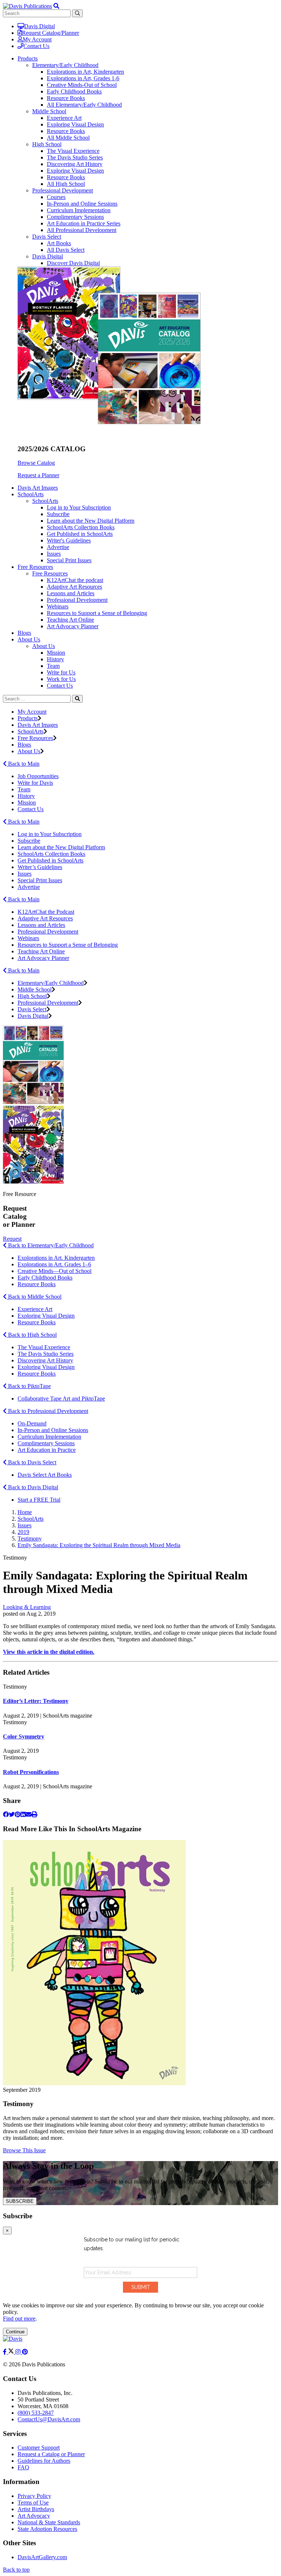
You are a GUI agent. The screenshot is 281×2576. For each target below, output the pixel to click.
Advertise (58, 547)
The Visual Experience (73, 151)
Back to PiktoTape (29, 1386)
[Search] (77, 699)
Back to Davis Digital (32, 1487)
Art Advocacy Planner (73, 626)
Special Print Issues (69, 560)
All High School (66, 184)
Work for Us (61, 679)
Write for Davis (35, 783)
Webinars (58, 606)
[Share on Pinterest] (18, 1815)
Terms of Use (33, 2503)
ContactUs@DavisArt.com (49, 2419)
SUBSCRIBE (20, 2201)
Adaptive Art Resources (74, 587)
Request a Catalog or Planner (51, 2454)
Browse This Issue (24, 2150)
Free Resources (50, 573)
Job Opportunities (38, 776)
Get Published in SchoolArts (80, 534)
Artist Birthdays (36, 2509)
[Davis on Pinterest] (25, 2352)
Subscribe (58, 514)
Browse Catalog (36, 463)
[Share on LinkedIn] (23, 1815)
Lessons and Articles (71, 593)
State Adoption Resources (47, 2529)
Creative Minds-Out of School (82, 85)
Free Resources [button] (35, 567)
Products (28, 718)
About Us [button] (29, 639)
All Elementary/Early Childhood (84, 105)
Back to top (16, 2570)
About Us (44, 646)
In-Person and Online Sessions (82, 204)
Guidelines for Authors (44, 2461)
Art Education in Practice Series (84, 223)
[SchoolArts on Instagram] (19, 2352)
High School (47, 144)
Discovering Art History (75, 164)
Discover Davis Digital (73, 263)
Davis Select (47, 237)
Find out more (19, 2319)
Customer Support (39, 2448)
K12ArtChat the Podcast (46, 912)
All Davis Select (66, 250)
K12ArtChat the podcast (75, 580)
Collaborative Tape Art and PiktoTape (61, 1399)
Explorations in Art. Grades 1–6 (54, 1264)
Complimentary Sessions (75, 217)
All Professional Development (82, 230)
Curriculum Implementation (79, 210)
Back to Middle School (34, 1297)
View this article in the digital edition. (49, 1652)
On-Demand (32, 1423)
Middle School (49, 111)
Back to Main (23, 764)
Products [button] (28, 58)
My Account (37, 39)
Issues (54, 554)
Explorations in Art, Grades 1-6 (83, 78)
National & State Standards (49, 2522)
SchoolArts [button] (31, 494)
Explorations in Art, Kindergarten (85, 72)
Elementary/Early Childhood (65, 65)
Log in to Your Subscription (79, 507)
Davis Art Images (38, 488)
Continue (15, 2332)
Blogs (24, 633)
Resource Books (66, 98)
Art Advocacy (34, 2516)
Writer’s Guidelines (40, 867)
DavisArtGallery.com (42, 2557)
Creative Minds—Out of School (55, 1271)
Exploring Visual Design (75, 124)
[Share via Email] (29, 1815)
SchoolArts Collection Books (81, 527)
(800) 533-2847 (36, 2413)
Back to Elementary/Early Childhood (50, 1245)
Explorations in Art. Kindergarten (56, 1258)
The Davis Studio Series (75, 157)
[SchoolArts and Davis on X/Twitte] (12, 2352)
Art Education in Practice (47, 1450)
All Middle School (68, 138)
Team (53, 666)
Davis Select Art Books (45, 1475)
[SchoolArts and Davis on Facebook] (5, 2352)
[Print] (34, 1815)
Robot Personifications (31, 1772)
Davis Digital (40, 26)
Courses (56, 197)
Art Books (59, 243)
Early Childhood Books (74, 91)
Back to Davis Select (31, 1462)
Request (12, 1239)
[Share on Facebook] (6, 1815)
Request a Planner (38, 475)
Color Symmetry (24, 1736)
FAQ (23, 2467)
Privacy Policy (34, 2496)
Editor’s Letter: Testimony (36, 1701)
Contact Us (36, 46)
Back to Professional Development (47, 1411)
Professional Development (63, 190)
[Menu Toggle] (56, 6)
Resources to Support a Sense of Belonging (97, 613)
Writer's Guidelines (69, 540)
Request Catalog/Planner (50, 33)
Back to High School (32, 1335)
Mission (56, 653)
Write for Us (61, 672)
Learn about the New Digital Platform (91, 521)
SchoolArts (45, 501)
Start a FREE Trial (39, 1500)
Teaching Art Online (70, 620)
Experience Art (64, 118)
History (55, 659)
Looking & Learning (27, 1607)
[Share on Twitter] (12, 1815)
